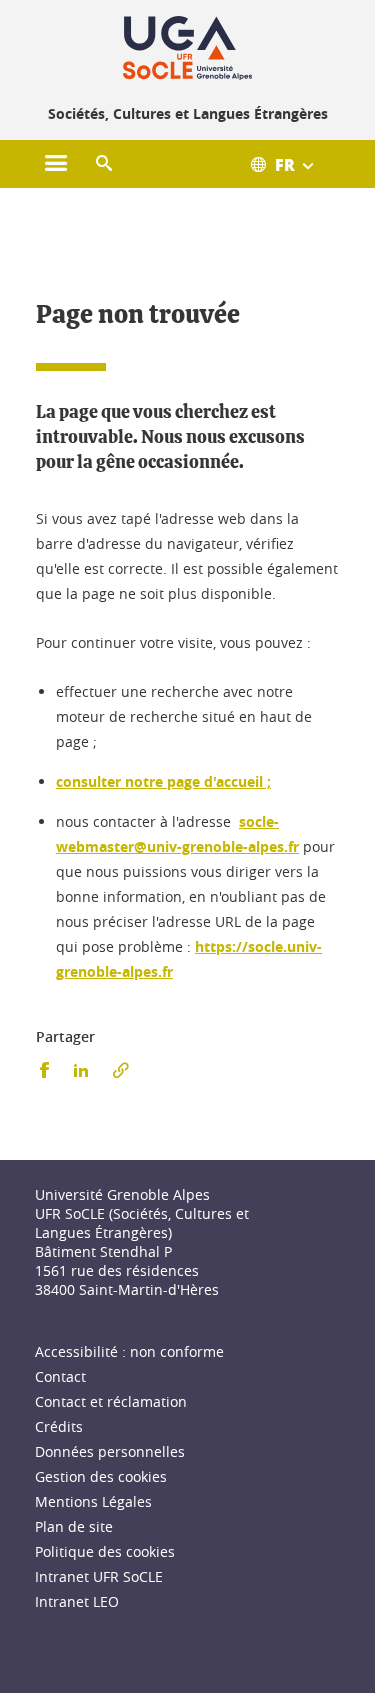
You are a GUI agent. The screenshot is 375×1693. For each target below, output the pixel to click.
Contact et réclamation (111, 1401)
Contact (60, 1376)
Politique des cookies (105, 1551)
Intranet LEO (77, 1601)
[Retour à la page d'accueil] (187, 48)
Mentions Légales (93, 1501)
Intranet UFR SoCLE (99, 1576)
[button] (104, 164)
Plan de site (74, 1526)
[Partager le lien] (121, 1070)
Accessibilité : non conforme (129, 1351)
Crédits (59, 1426)
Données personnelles (110, 1451)
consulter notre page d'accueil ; (163, 781)
